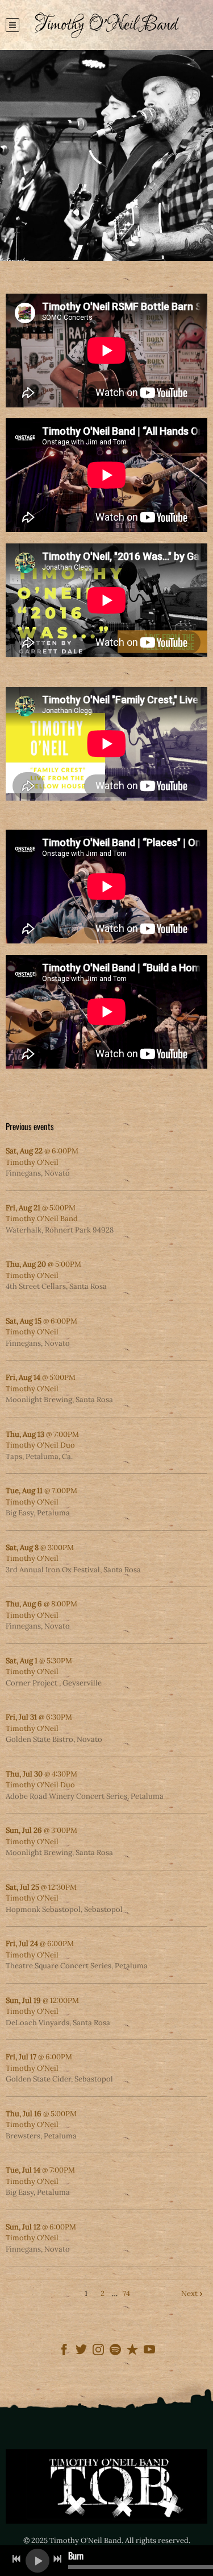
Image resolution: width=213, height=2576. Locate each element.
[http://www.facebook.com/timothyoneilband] (64, 2351)
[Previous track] (16, 2559)
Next (189, 2293)
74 (126, 2293)
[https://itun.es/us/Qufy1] (132, 2351)
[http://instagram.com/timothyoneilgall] (98, 2351)
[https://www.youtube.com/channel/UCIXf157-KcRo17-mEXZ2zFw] (149, 2351)
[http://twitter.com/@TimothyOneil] (81, 2351)
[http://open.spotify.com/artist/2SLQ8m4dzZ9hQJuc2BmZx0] (115, 2351)
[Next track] (57, 2559)
